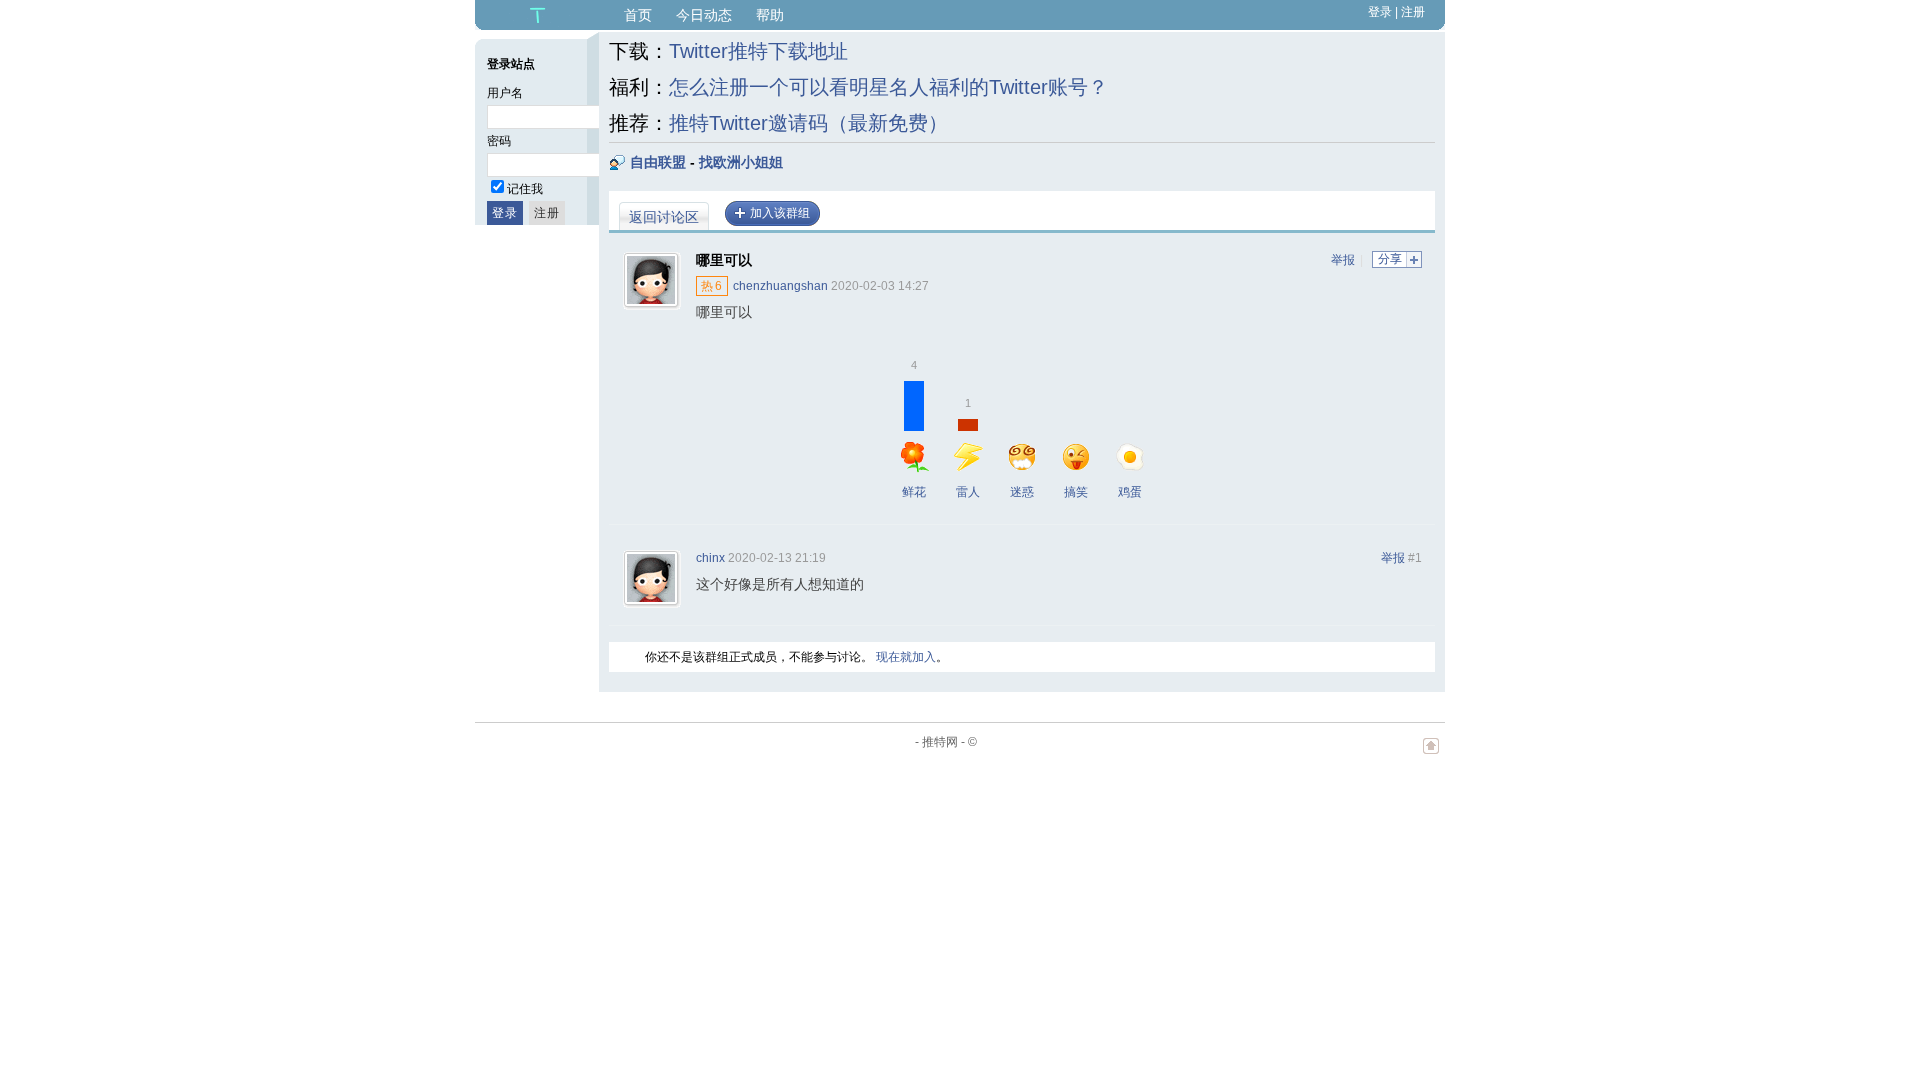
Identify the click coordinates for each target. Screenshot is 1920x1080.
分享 (1390, 259)
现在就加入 (906, 657)
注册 (1413, 12)
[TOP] (1431, 756)
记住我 (525, 189)
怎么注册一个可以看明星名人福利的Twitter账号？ (888, 87)
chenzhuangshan (780, 286)
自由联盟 (658, 162)
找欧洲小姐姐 (741, 162)
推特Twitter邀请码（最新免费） (808, 123)
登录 (1380, 12)
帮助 (770, 15)
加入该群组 (780, 213)
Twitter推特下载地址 (758, 51)
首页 (638, 15)
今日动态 (704, 15)
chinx (710, 558)
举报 (1343, 260)
